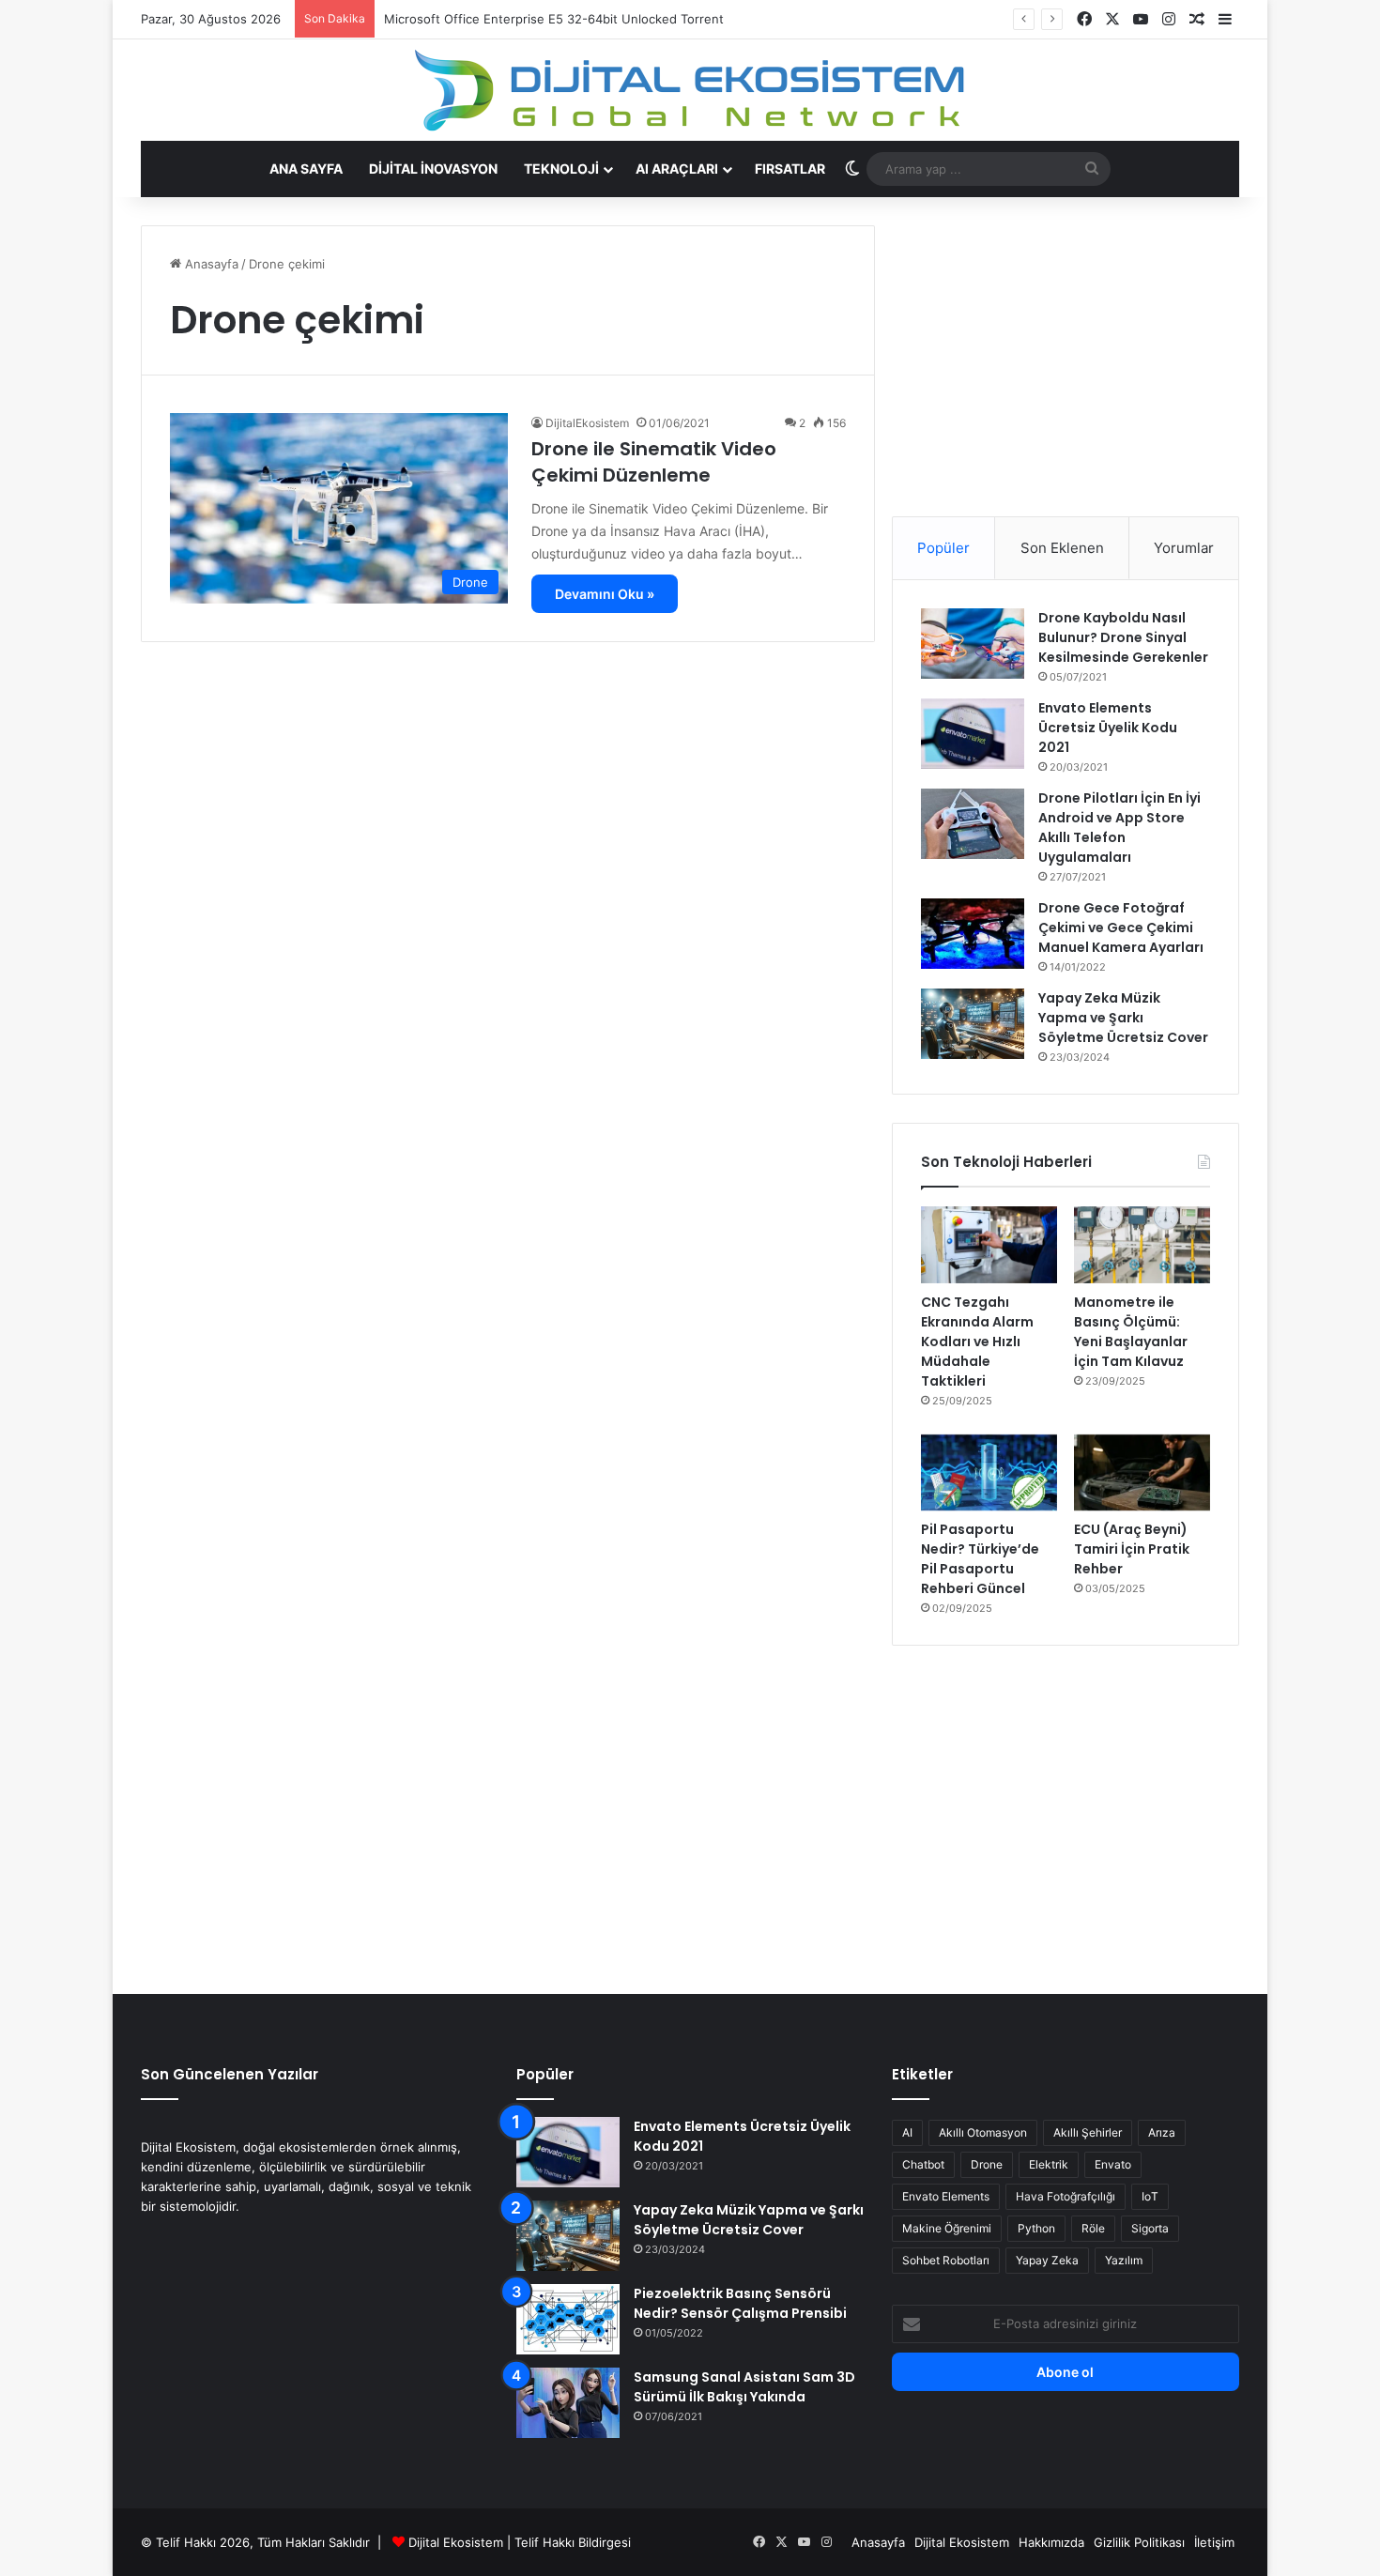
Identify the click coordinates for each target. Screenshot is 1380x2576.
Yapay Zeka (1047, 2260)
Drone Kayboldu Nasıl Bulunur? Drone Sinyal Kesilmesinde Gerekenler (1123, 637)
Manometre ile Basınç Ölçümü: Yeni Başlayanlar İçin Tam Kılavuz (1131, 1332)
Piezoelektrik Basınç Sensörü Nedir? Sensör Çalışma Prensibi (740, 2303)
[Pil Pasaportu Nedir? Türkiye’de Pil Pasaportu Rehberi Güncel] (989, 1473)
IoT (1150, 2196)
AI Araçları (677, 169)
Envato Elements (946, 2196)
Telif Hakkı (544, 2542)
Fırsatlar (790, 169)
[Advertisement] (1066, 357)
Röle (1093, 2228)
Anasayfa (210, 264)
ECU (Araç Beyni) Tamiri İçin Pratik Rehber (1132, 1549)
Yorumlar (1184, 548)
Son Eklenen (1062, 548)
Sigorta (1150, 2228)
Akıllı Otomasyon (983, 2132)
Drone (987, 2164)
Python (1036, 2228)
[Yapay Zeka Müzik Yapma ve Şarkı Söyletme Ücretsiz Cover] (973, 1024)
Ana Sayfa (306, 169)
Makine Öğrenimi (947, 2228)
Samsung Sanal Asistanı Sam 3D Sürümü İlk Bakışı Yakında (744, 2387)
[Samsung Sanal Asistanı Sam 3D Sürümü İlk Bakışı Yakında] (568, 2403)
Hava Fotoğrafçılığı (1066, 2196)
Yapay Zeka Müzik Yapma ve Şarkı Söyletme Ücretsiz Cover (1123, 1018)
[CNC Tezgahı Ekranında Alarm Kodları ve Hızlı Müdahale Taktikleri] (989, 1245)
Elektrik (1049, 2164)
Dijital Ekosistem (456, 2542)
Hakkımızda (1051, 2542)
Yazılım (1124, 2260)
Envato (1113, 2164)
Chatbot (923, 2164)
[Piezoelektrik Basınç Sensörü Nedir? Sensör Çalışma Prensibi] (568, 2319)
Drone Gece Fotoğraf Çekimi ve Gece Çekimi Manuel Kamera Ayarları (1121, 928)
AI (907, 2132)
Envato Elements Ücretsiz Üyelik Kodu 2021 (1108, 728)
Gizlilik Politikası (1139, 2542)
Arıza (1162, 2132)
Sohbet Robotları (946, 2260)
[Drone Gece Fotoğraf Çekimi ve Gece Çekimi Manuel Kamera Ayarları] (973, 934)
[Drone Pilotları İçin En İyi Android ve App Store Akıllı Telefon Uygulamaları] (973, 824)
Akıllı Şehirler (1088, 2132)
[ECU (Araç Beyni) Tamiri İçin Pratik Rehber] (1142, 1473)
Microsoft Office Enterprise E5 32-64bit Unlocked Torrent (554, 19)
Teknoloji (561, 169)
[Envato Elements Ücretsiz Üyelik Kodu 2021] (973, 734)
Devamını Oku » (605, 594)
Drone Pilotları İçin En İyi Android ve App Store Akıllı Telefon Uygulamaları (1119, 828)
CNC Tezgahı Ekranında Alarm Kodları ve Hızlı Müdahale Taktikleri (977, 1342)
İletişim (1214, 2542)
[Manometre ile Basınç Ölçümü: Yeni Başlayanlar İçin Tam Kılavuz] (1142, 1245)
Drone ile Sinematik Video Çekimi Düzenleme (654, 462)
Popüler (943, 548)
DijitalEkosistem (587, 423)
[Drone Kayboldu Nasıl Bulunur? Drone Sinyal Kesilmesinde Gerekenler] (973, 644)
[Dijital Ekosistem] (690, 90)
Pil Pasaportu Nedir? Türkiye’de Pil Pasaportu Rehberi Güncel (980, 1559)
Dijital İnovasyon (433, 169)
